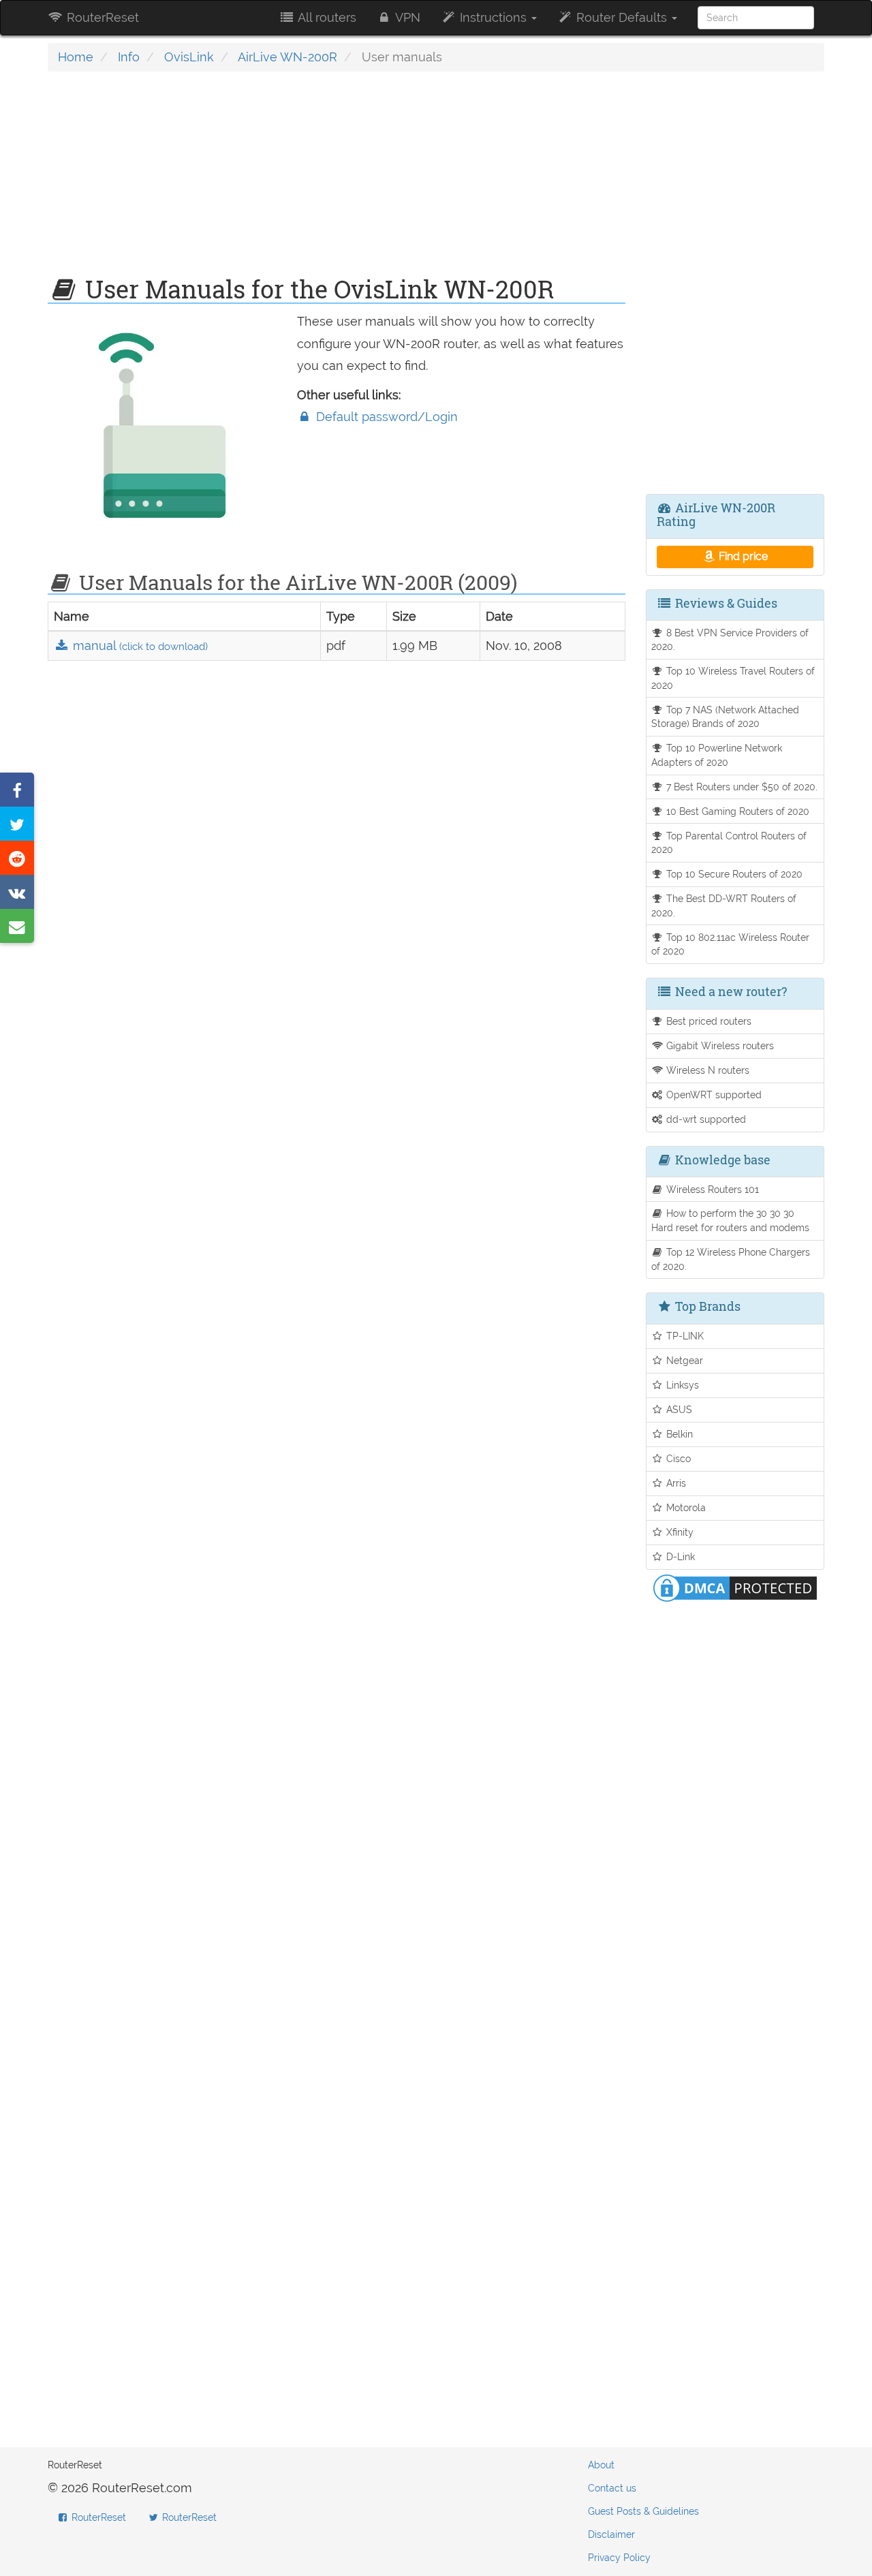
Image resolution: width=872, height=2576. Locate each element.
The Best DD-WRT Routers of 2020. (724, 905)
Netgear (683, 1360)
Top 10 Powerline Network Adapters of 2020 (717, 755)
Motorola (685, 1507)
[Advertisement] (337, 181)
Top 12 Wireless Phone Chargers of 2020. (731, 1259)
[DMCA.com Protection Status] (735, 1586)
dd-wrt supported (705, 1119)
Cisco (677, 1458)
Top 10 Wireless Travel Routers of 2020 (733, 678)
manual (139, 646)
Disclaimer (611, 2534)
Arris (675, 1483)
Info (129, 57)
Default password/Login (385, 417)
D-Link (679, 1556)
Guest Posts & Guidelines (643, 2511)
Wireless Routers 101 (711, 1189)
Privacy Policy (619, 2558)
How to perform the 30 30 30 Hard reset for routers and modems (730, 1220)
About (601, 2465)
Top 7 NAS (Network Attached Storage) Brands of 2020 (726, 717)
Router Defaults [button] (622, 17)
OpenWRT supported (713, 1095)
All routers (326, 17)
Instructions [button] (493, 17)
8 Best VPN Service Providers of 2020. (730, 640)
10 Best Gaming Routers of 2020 (736, 811)
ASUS (678, 1409)
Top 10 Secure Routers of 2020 (733, 874)
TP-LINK (684, 1336)
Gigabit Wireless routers (719, 1045)
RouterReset (101, 17)
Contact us (612, 2488)
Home (76, 57)
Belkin (678, 1434)
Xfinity (679, 1532)
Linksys (681, 1385)
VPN (406, 17)
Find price (742, 556)
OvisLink (189, 57)
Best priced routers (707, 1021)
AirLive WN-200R (287, 57)
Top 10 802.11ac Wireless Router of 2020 (731, 944)
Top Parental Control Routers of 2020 (729, 843)
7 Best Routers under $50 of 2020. (741, 787)
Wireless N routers (706, 1070)
